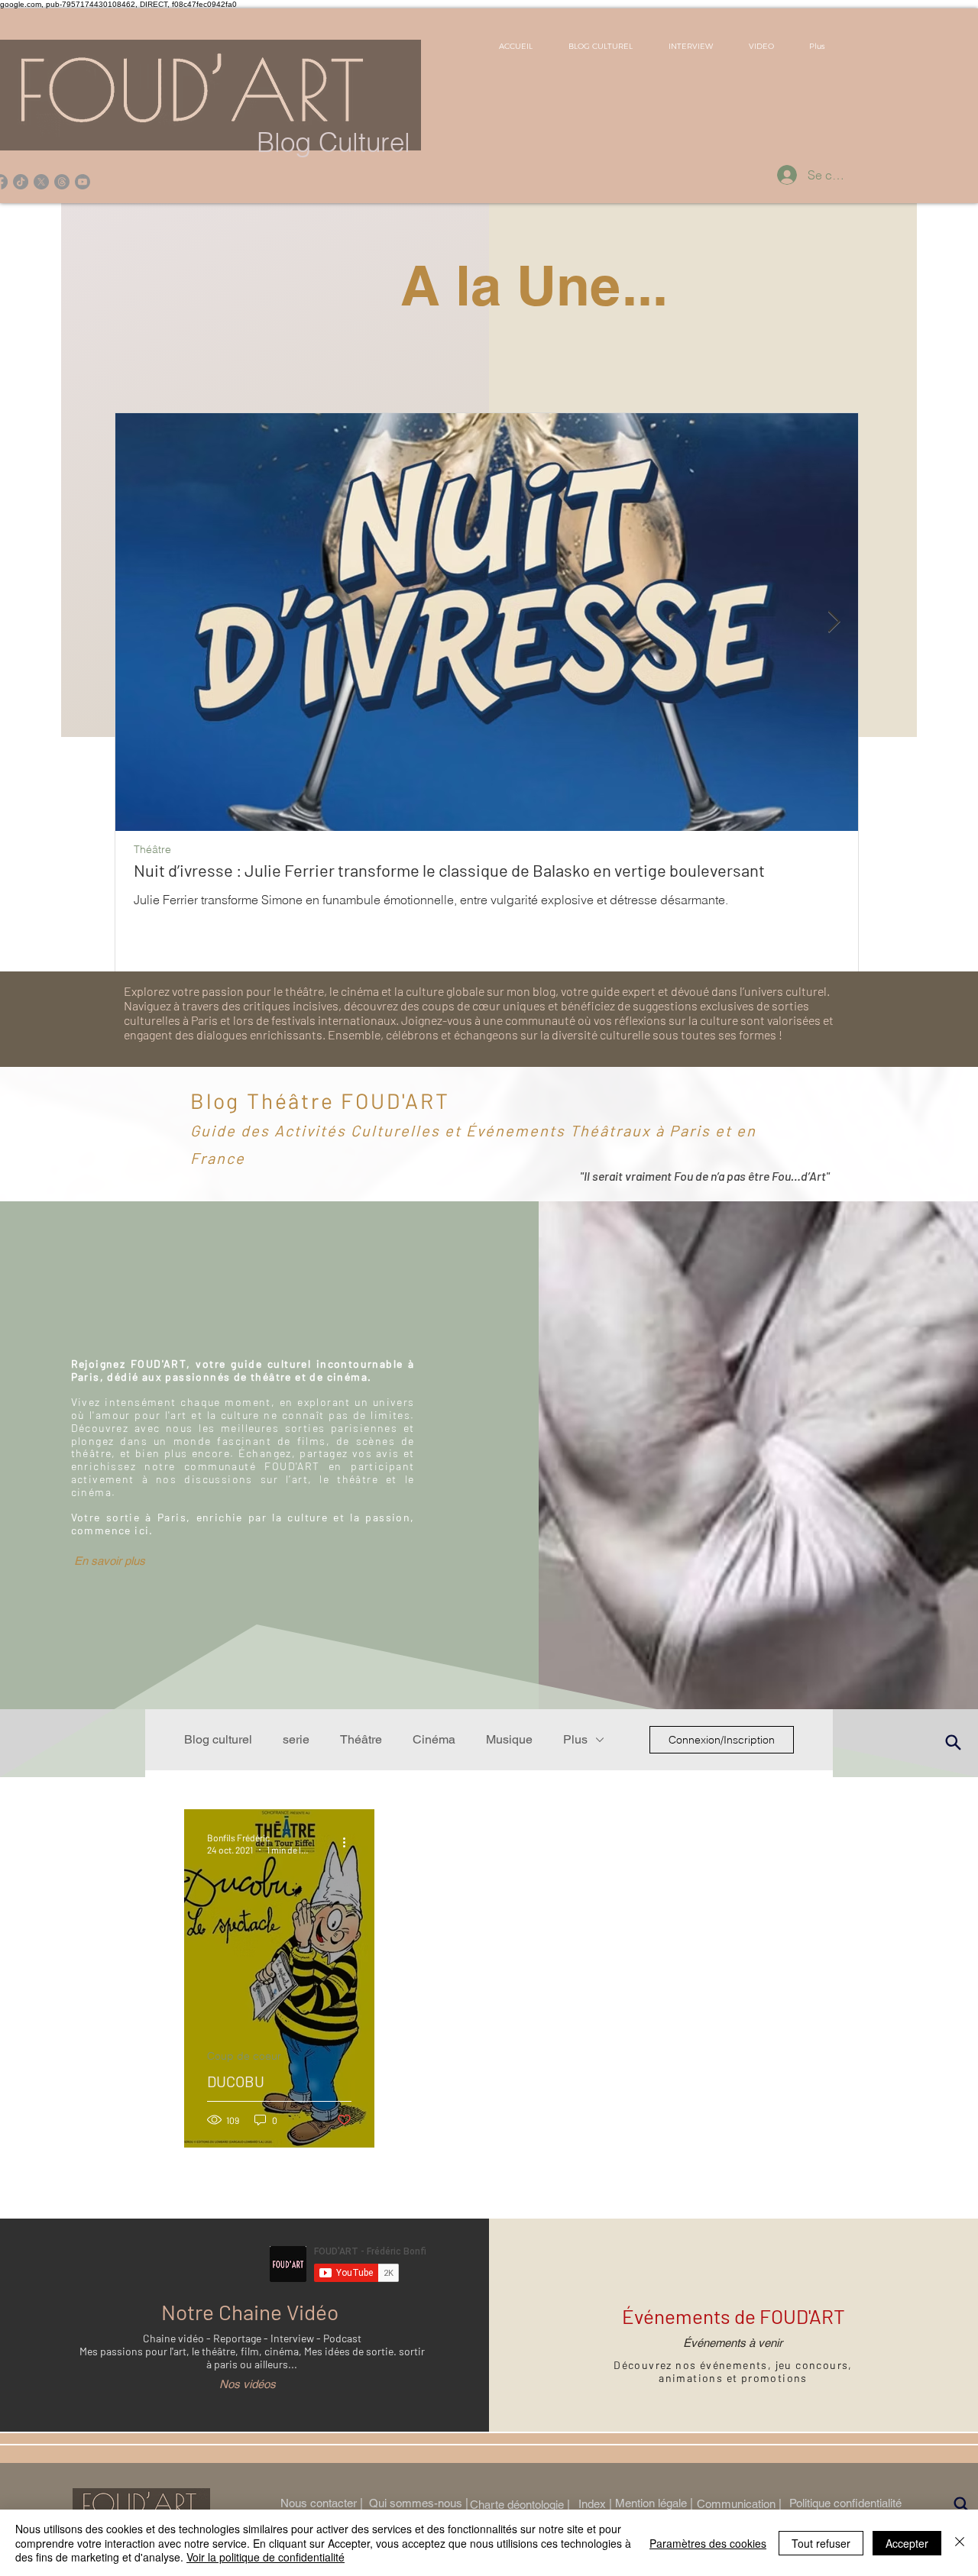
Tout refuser (821, 2543)
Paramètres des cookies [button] (708, 2543)
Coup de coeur (244, 2056)
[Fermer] (960, 2543)
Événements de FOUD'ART (733, 2316)
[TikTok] (21, 182)
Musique (509, 1739)
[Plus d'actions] (349, 1843)
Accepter (907, 2543)
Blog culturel (218, 1739)
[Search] (962, 2505)
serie (296, 1739)
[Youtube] (83, 182)
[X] (41, 182)
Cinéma (434, 1739)
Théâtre (152, 850)
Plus (575, 1739)
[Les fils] (62, 182)
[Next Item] (834, 622)
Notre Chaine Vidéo (250, 2312)
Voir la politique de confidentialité (266, 2557)
